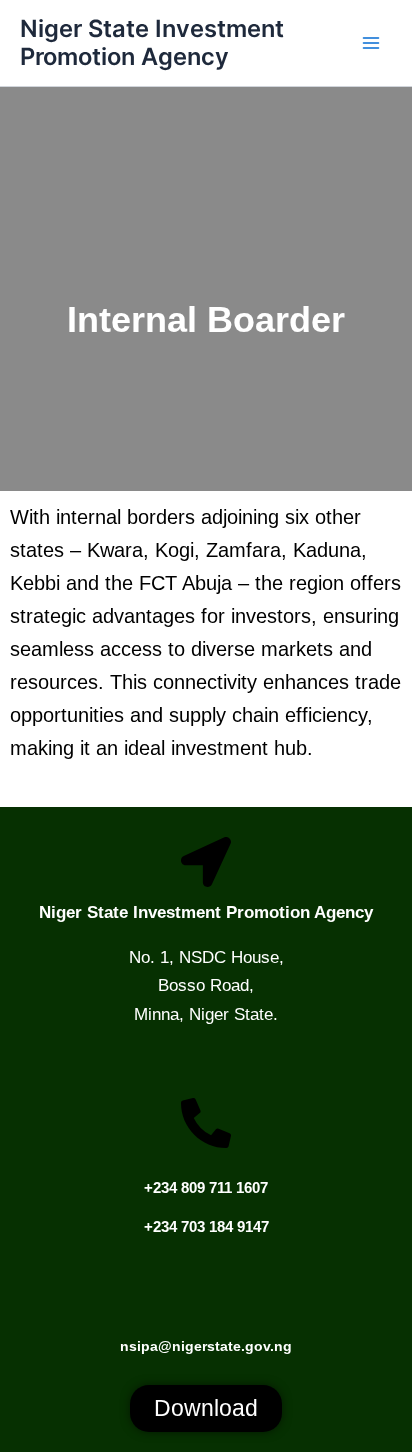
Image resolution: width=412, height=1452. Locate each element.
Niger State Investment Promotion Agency (152, 42)
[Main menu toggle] (371, 43)
